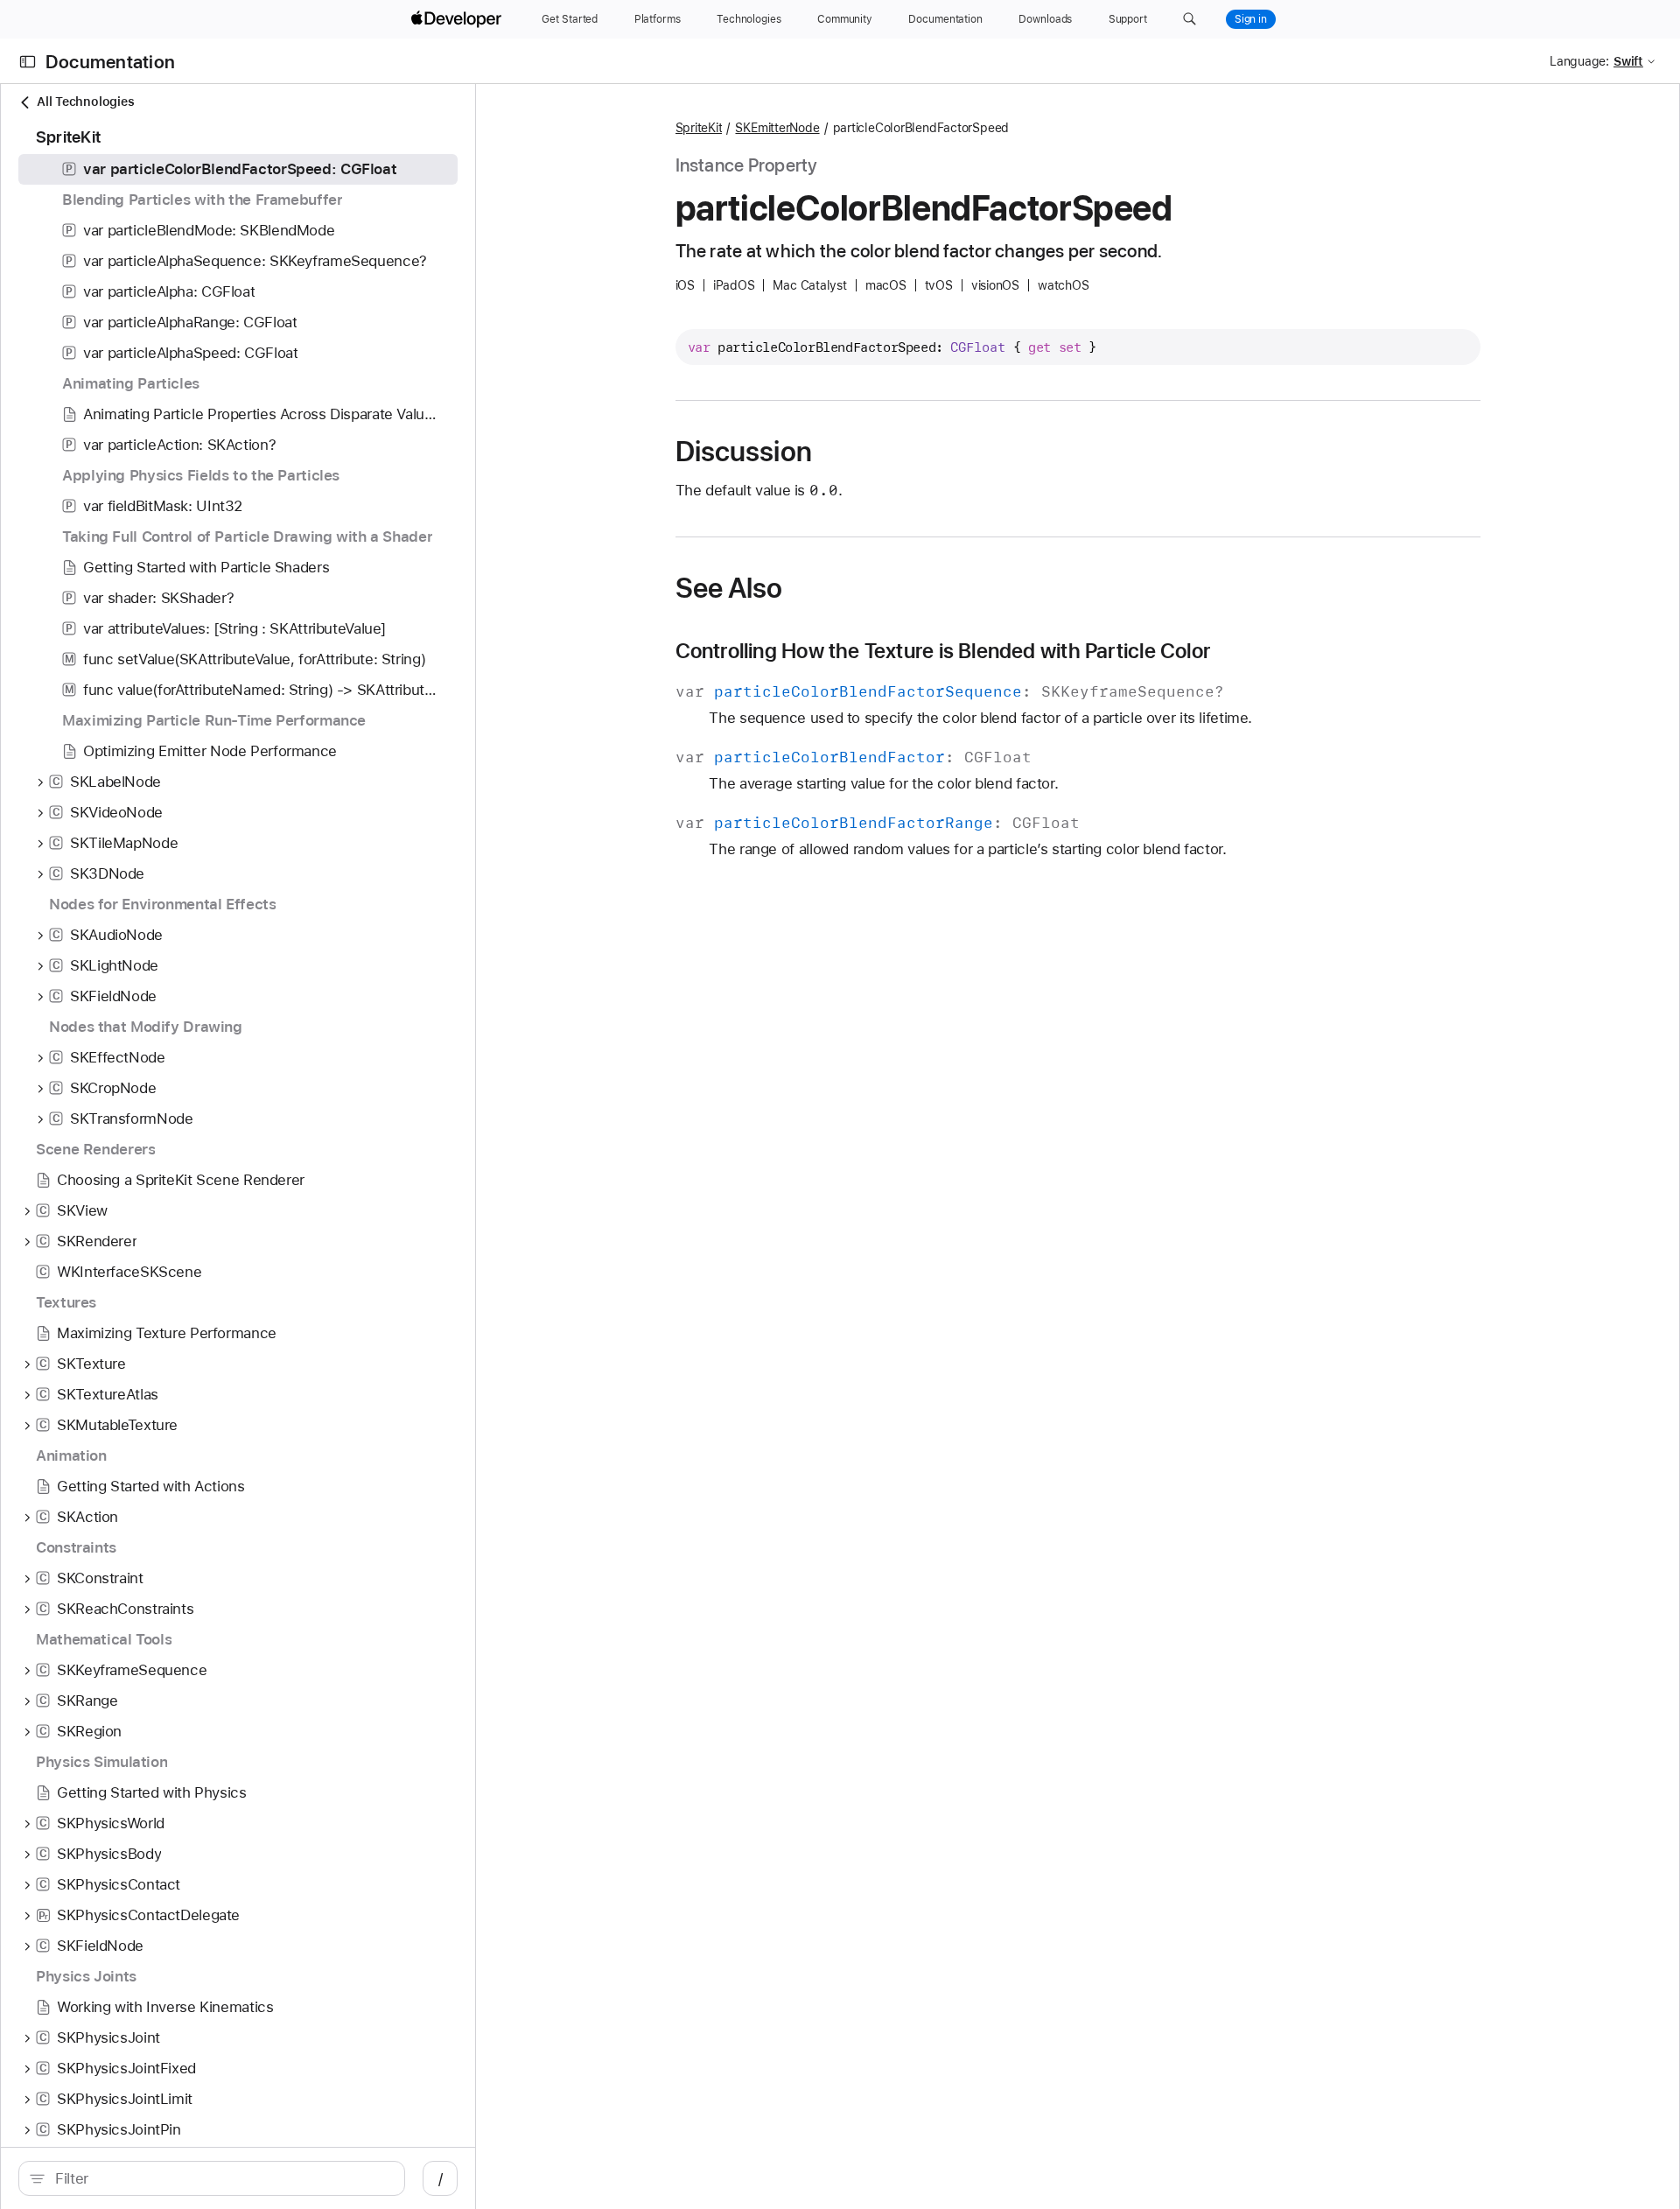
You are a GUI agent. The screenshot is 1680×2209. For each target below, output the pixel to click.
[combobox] (221, 2178)
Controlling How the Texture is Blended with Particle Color (943, 651)
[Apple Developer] (458, 19)
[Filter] (221, 2178)
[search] (212, 2178)
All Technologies (85, 102)
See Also (729, 588)
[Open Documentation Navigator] (28, 62)
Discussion (744, 452)
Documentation (110, 62)
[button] (1190, 19)
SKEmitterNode (777, 128)
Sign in (1251, 19)
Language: (1579, 61)
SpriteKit (699, 128)
